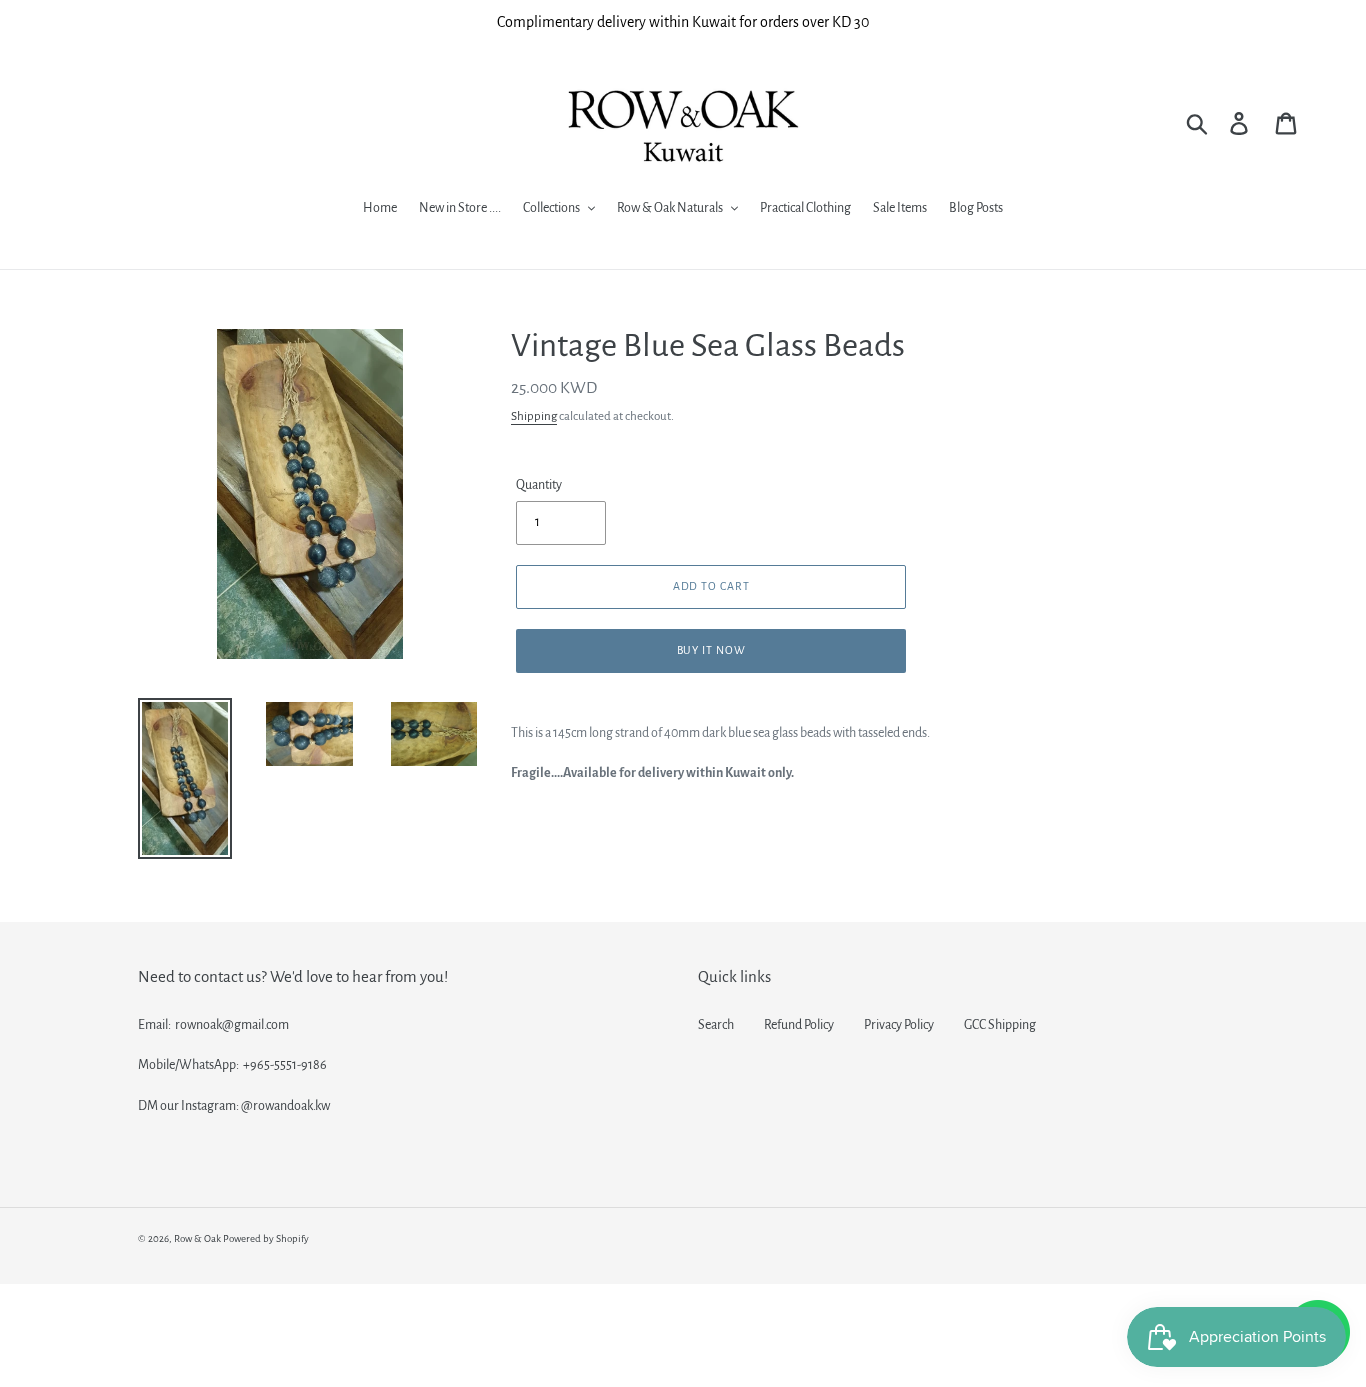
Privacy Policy (899, 1025)
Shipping (534, 416)
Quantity (539, 485)
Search (716, 1025)
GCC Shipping (1000, 1025)
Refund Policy (799, 1025)
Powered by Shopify (266, 1238)
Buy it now (712, 650)
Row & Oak (197, 1238)
